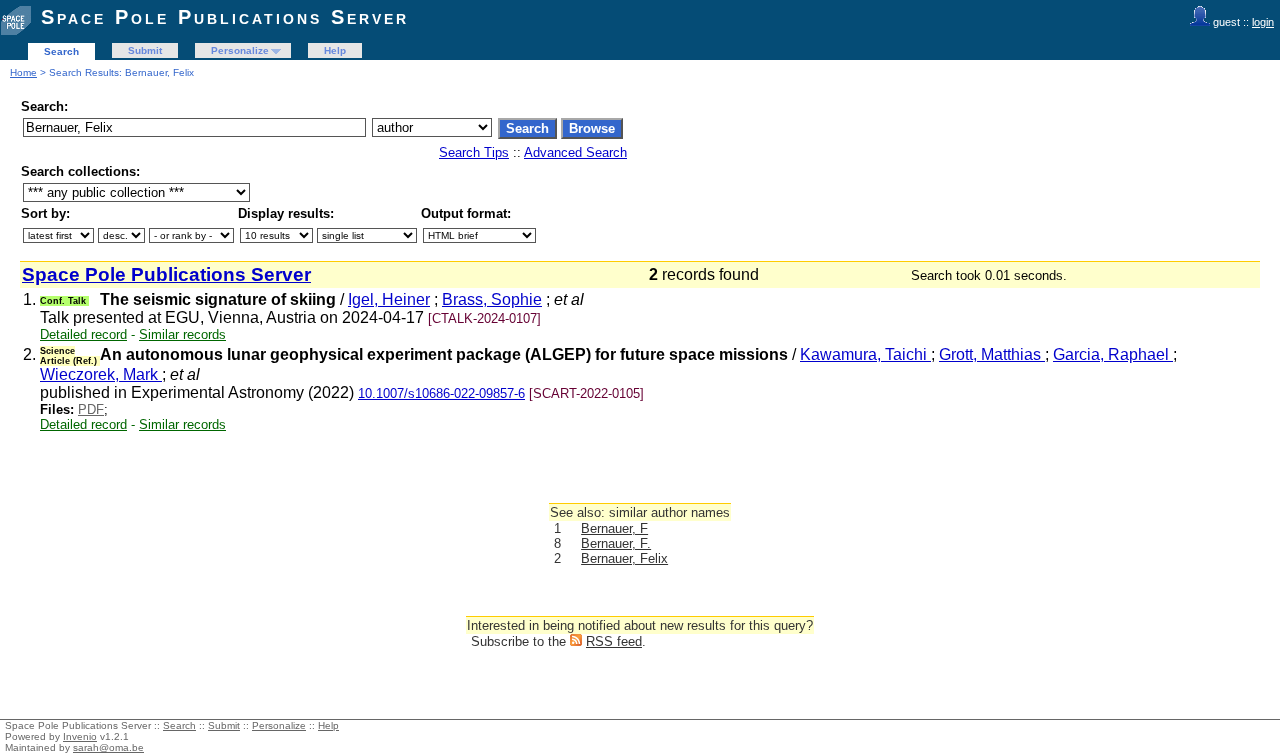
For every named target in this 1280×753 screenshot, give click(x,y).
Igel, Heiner (389, 299)
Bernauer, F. (616, 543)
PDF (91, 409)
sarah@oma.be (108, 747)
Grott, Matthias (992, 354)
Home (23, 72)
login (1263, 22)
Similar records (182, 334)
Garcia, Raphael (1113, 354)
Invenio (80, 736)
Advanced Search (575, 152)
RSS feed (614, 641)
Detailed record (83, 334)
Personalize (240, 50)
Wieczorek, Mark (101, 374)
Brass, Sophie (492, 299)
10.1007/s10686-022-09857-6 (441, 393)
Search (61, 51)
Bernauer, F (614, 528)
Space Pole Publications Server (225, 17)
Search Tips (474, 152)
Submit (145, 50)
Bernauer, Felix (624, 558)
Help (335, 50)
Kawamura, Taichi (865, 354)
